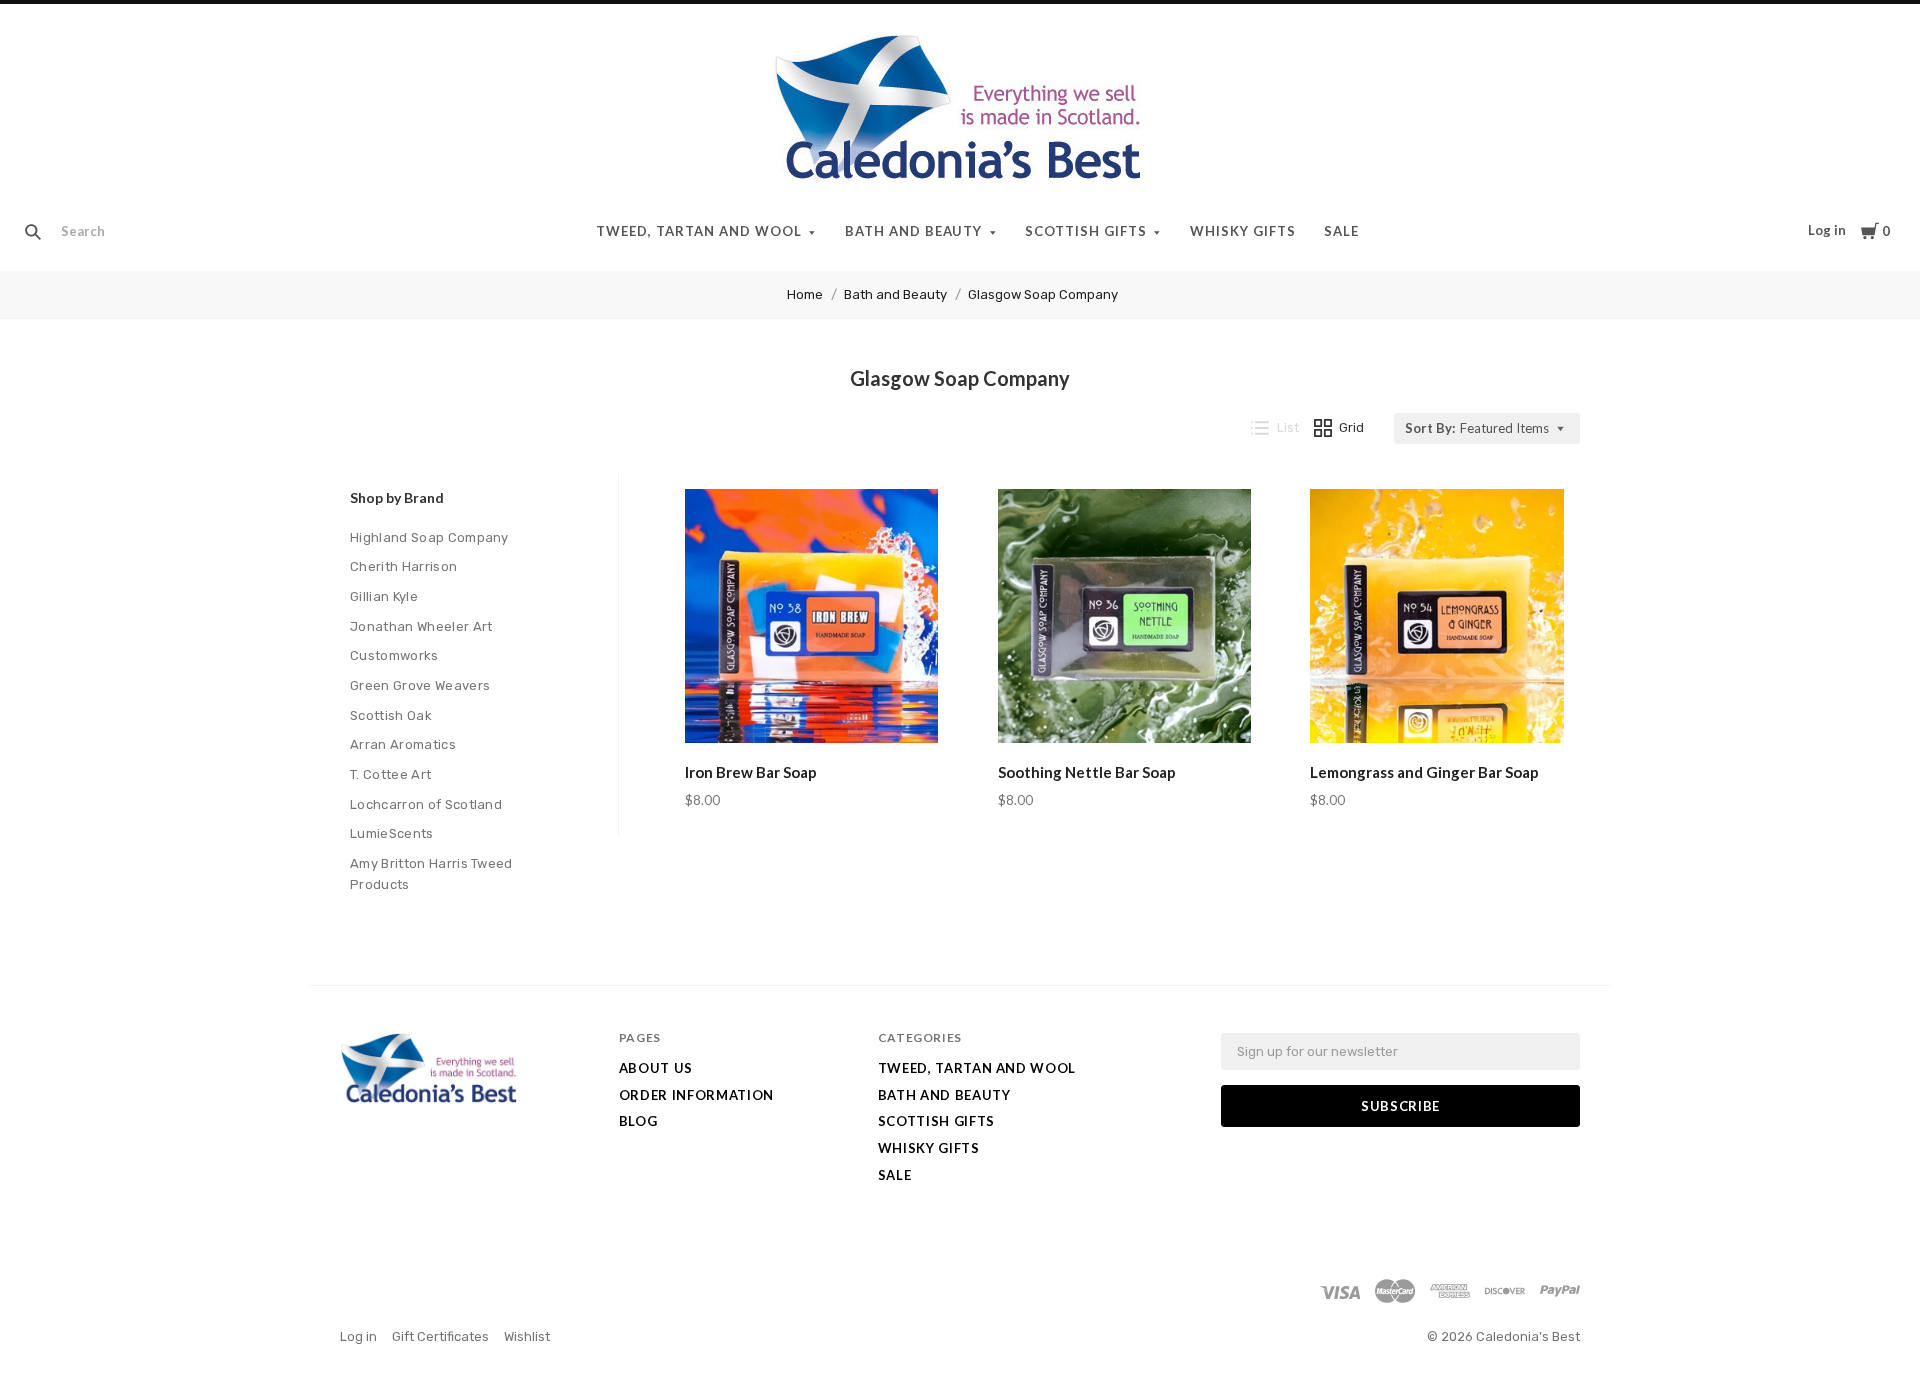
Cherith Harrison (403, 566)
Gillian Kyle (384, 596)
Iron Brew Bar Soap (751, 772)
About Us (656, 1068)
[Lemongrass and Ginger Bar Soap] (1437, 619)
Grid (1351, 427)
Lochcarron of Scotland (426, 804)
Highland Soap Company (429, 537)
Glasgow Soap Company (1043, 294)
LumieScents (392, 833)
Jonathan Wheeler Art (421, 626)
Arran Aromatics (403, 744)
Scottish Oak (391, 715)
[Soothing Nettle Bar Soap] (1125, 619)
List (1288, 427)
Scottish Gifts (1086, 231)
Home (805, 294)
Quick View (811, 714)
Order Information (696, 1095)
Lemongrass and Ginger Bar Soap (1424, 772)
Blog (638, 1121)
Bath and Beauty (914, 231)
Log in (1827, 230)
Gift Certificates (440, 1336)
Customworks (394, 655)
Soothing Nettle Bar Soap (1087, 772)
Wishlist (527, 1336)
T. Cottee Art (390, 774)
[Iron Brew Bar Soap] (812, 619)
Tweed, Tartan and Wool (698, 231)
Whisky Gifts (1243, 231)
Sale (1341, 231)
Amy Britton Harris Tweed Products (431, 874)
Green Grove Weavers (420, 685)
